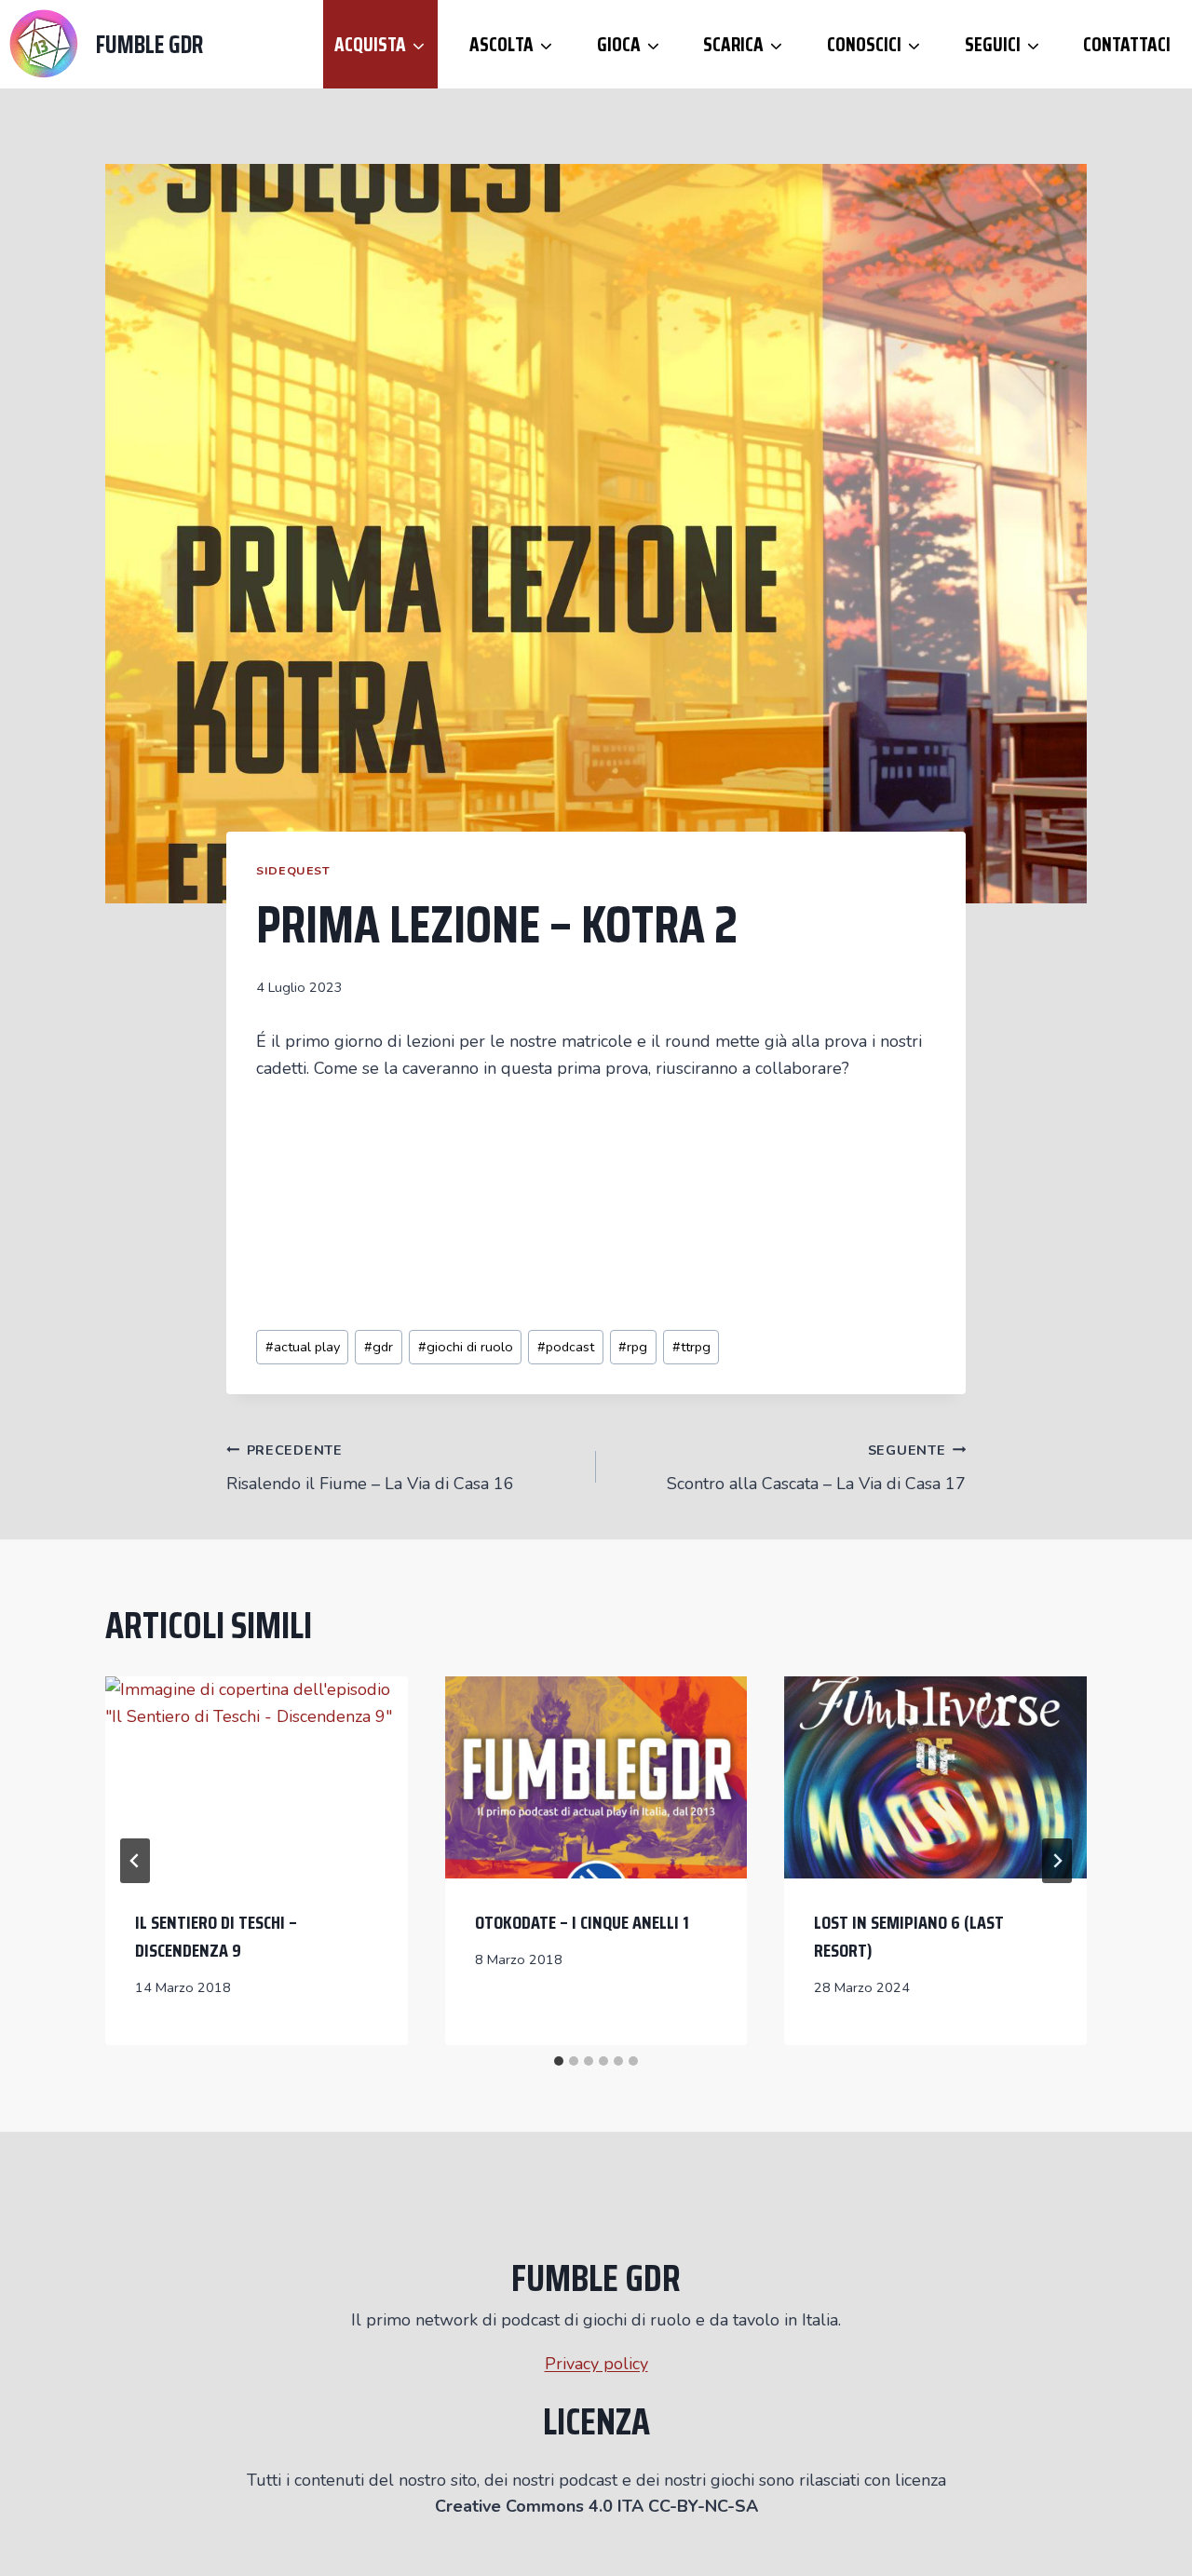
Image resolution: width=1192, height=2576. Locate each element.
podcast (566, 1347)
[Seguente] (1057, 1861)
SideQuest (293, 870)
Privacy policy (596, 2364)
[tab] (559, 2061)
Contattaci (1127, 44)
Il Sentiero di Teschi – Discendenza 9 (216, 1936)
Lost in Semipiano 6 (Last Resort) (909, 1936)
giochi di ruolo (466, 1347)
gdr (379, 1347)
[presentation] (257, 1777)
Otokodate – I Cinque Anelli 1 (582, 1922)
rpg (633, 1347)
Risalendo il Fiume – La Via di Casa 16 (370, 1468)
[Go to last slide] (135, 1861)
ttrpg (691, 1347)
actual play (303, 1347)
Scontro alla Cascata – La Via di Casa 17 (816, 1468)
